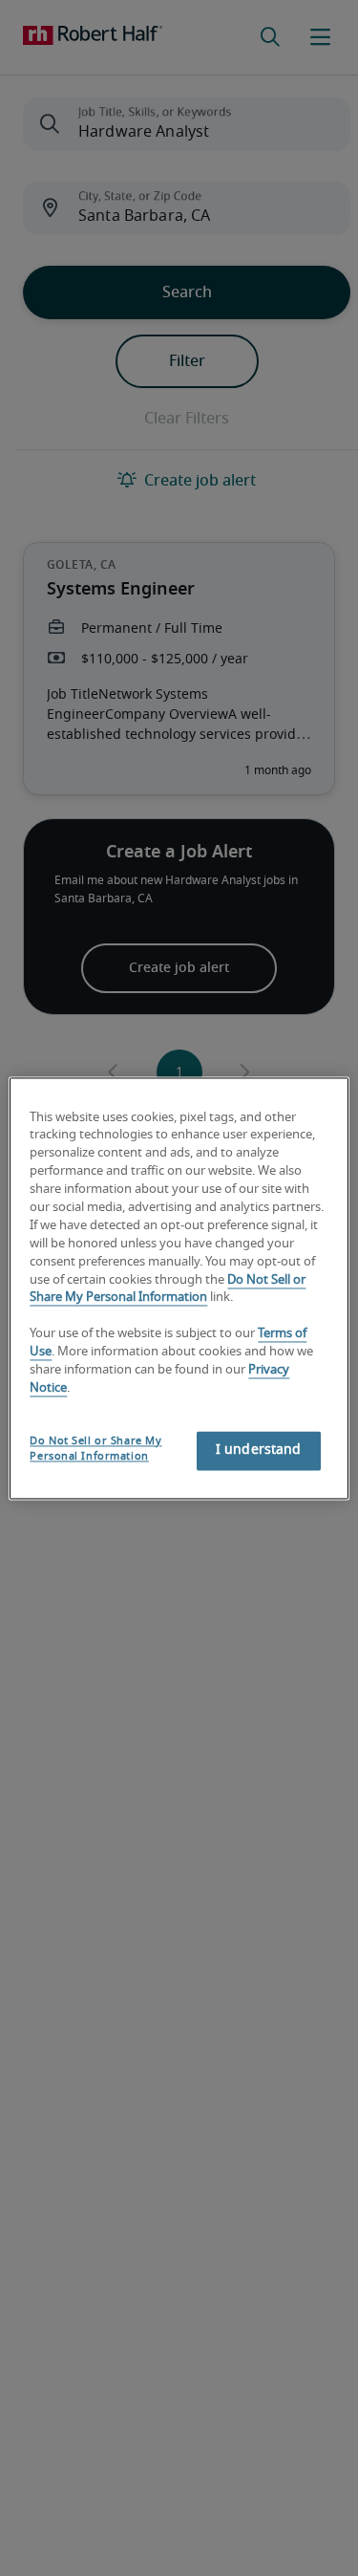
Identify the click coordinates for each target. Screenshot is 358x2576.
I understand (259, 1450)
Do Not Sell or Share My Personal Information (95, 1449)
